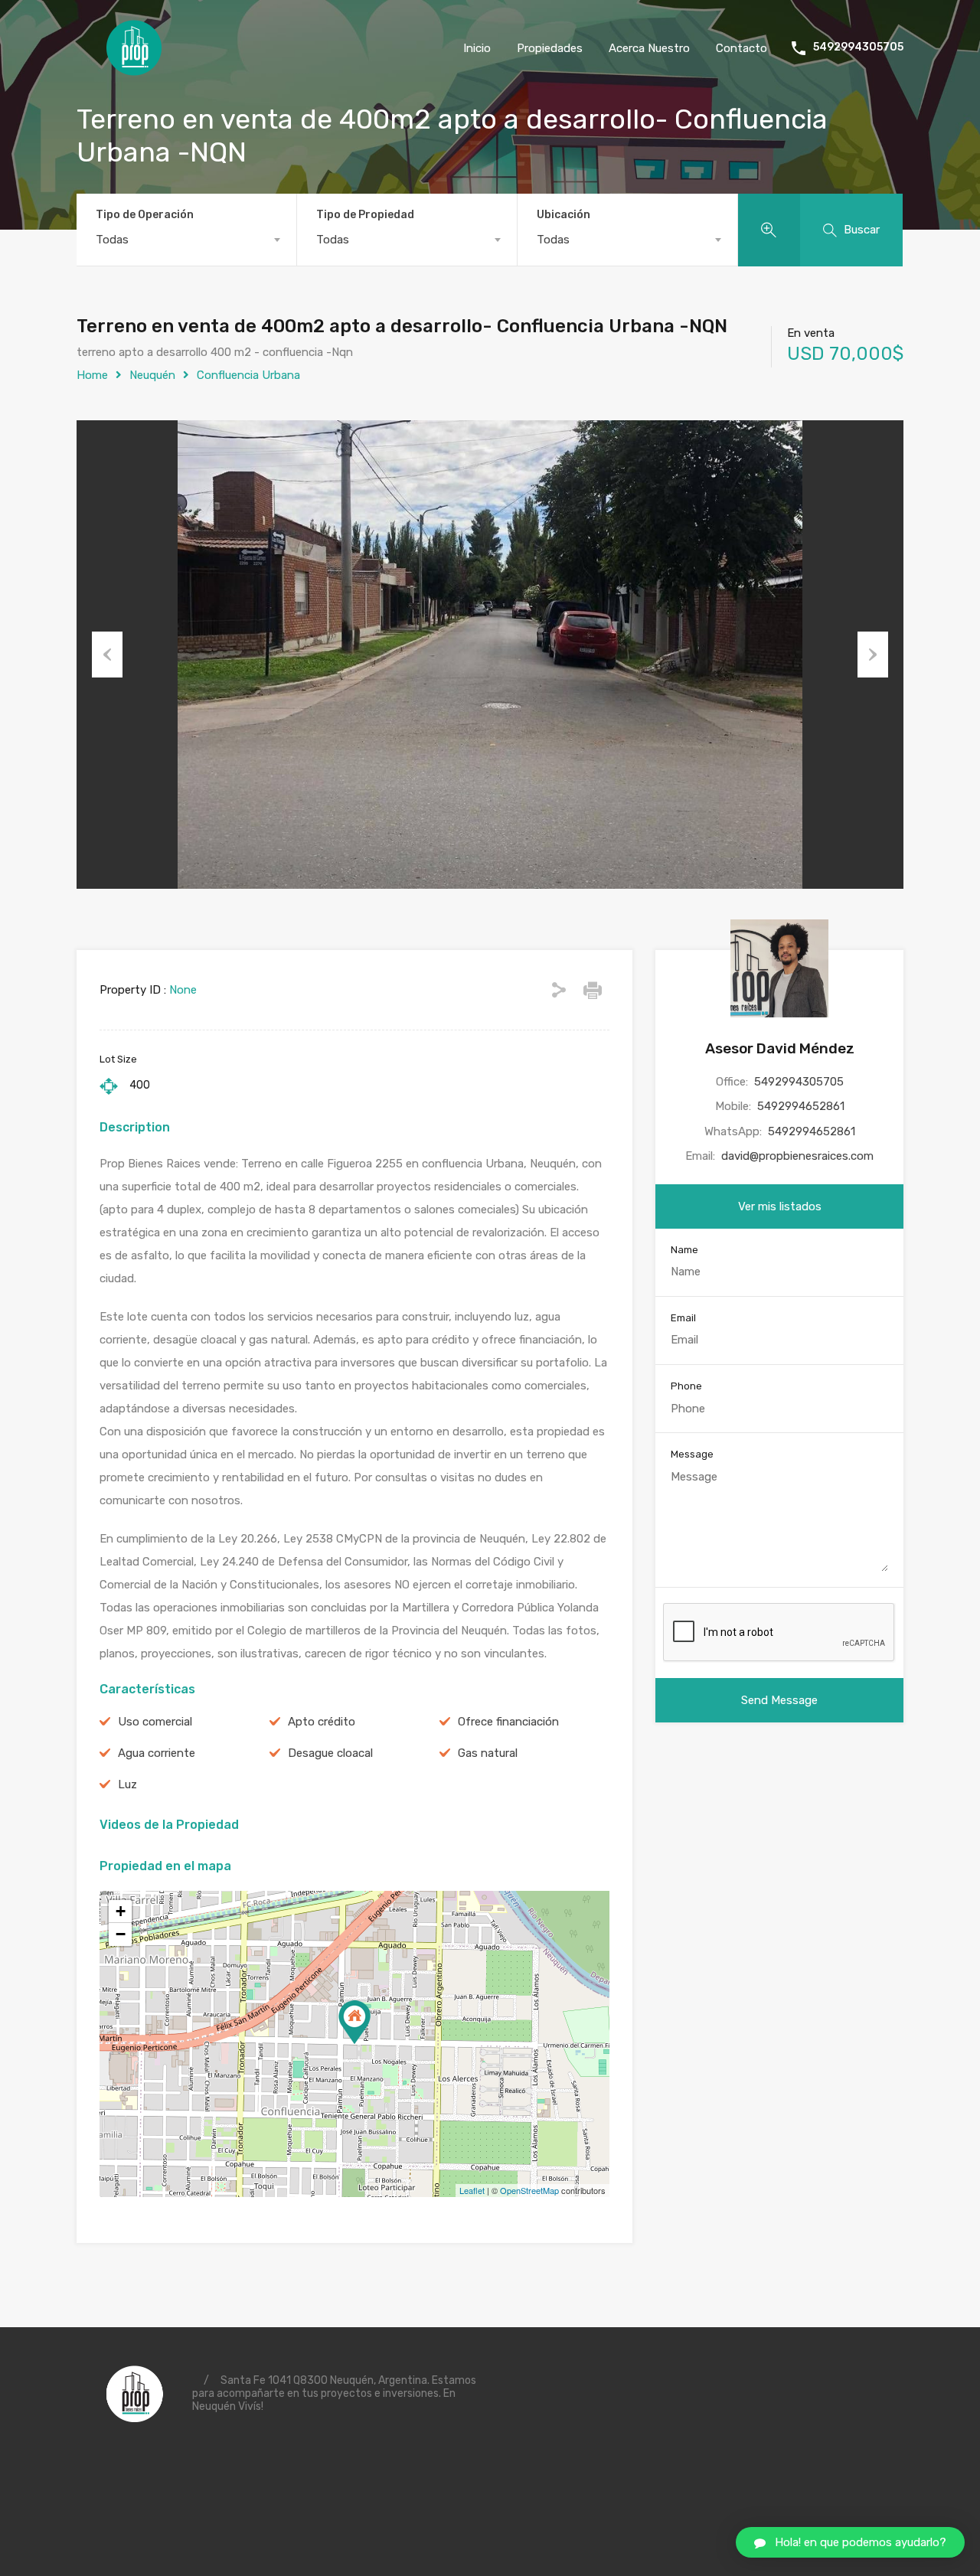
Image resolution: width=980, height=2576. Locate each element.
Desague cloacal (330, 1753)
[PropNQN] (134, 70)
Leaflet (472, 2190)
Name (684, 1250)
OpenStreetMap (529, 2190)
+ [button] (121, 1911)
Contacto (742, 48)
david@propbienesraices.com (797, 1156)
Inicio (477, 48)
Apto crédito (322, 1722)
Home (92, 375)
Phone (686, 1386)
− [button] (121, 1934)
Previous (107, 655)
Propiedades (550, 48)
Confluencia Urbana (248, 375)
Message (692, 1454)
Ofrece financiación (508, 1722)
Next (873, 655)
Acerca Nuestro (649, 48)
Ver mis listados (780, 1206)
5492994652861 (801, 1106)
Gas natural (488, 1753)
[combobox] (186, 240)
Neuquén (152, 375)
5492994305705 (858, 47)
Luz (127, 1784)
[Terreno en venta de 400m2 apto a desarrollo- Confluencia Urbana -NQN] (354, 2022)
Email (683, 1318)
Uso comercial (155, 1722)
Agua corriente (157, 1753)
